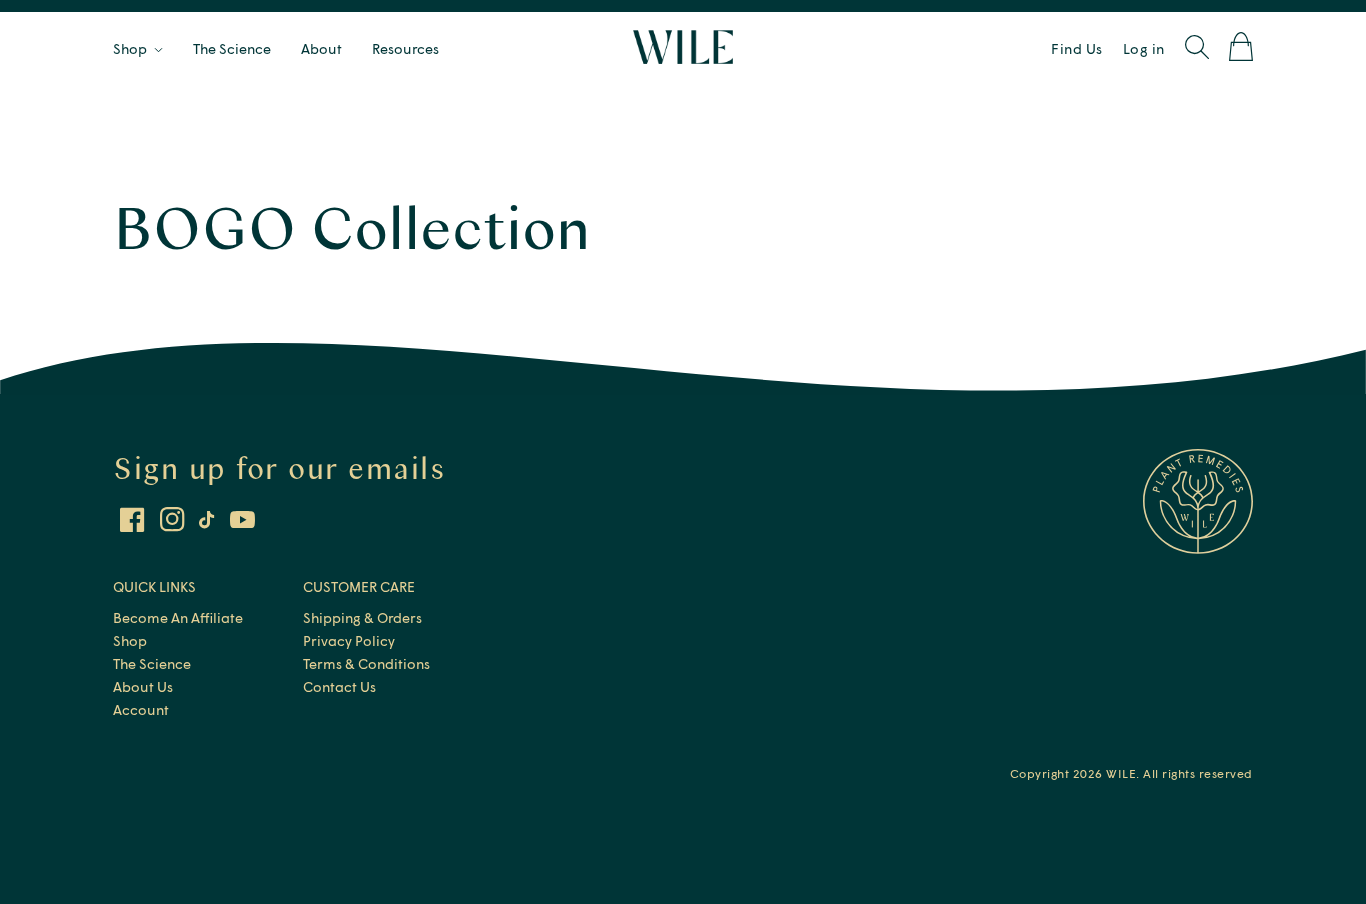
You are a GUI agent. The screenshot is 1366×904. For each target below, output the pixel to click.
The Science (152, 663)
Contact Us (339, 686)
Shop (130, 640)
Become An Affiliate (178, 617)
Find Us (1077, 48)
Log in (1144, 48)
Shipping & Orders (362, 617)
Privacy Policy (349, 640)
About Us (143, 686)
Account (141, 709)
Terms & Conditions (366, 663)
